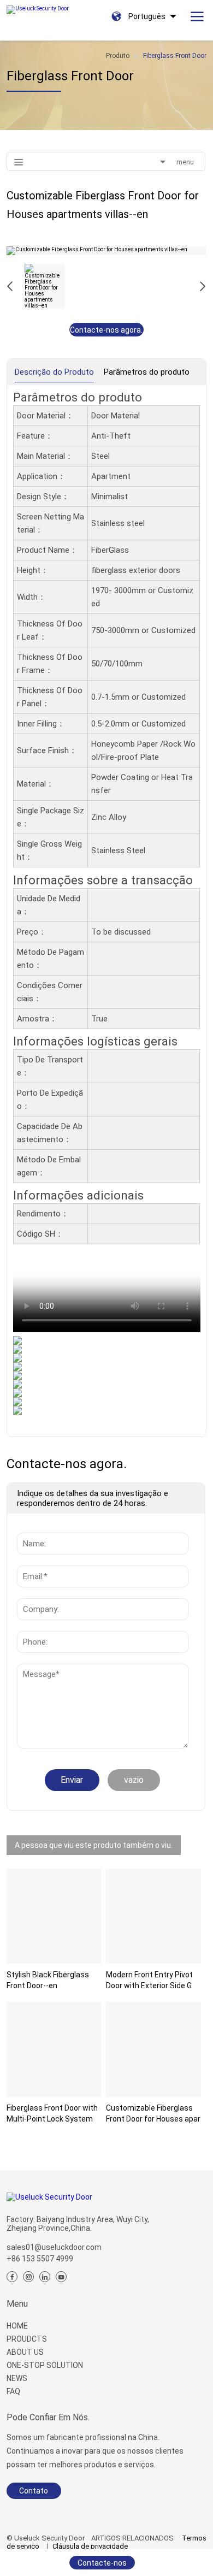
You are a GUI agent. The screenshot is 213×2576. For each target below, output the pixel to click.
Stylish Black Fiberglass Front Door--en (48, 1980)
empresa (36, 1593)
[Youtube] (61, 2277)
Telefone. (37, 1626)
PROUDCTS (27, 2339)
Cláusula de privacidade (90, 2546)
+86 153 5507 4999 (40, 2259)
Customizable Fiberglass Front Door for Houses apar (153, 2113)
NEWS (17, 2378)
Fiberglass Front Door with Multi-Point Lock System (52, 2113)
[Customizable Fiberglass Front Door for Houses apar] (153, 2049)
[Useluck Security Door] (39, 7)
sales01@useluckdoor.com (54, 2247)
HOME (17, 2326)
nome (30, 1527)
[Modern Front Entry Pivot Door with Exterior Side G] (153, 1916)
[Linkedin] (45, 2277)
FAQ (13, 2391)
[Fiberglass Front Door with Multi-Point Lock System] (54, 2049)
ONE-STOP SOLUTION (45, 2365)
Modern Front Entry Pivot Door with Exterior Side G (149, 1980)
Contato (34, 2491)
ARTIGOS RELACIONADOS (132, 2538)
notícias (34, 1669)
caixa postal (42, 1560)
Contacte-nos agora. (106, 330)
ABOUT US (25, 2352)
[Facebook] (12, 2277)
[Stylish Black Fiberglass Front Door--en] (54, 1916)
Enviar (72, 1780)
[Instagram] (28, 2277)
